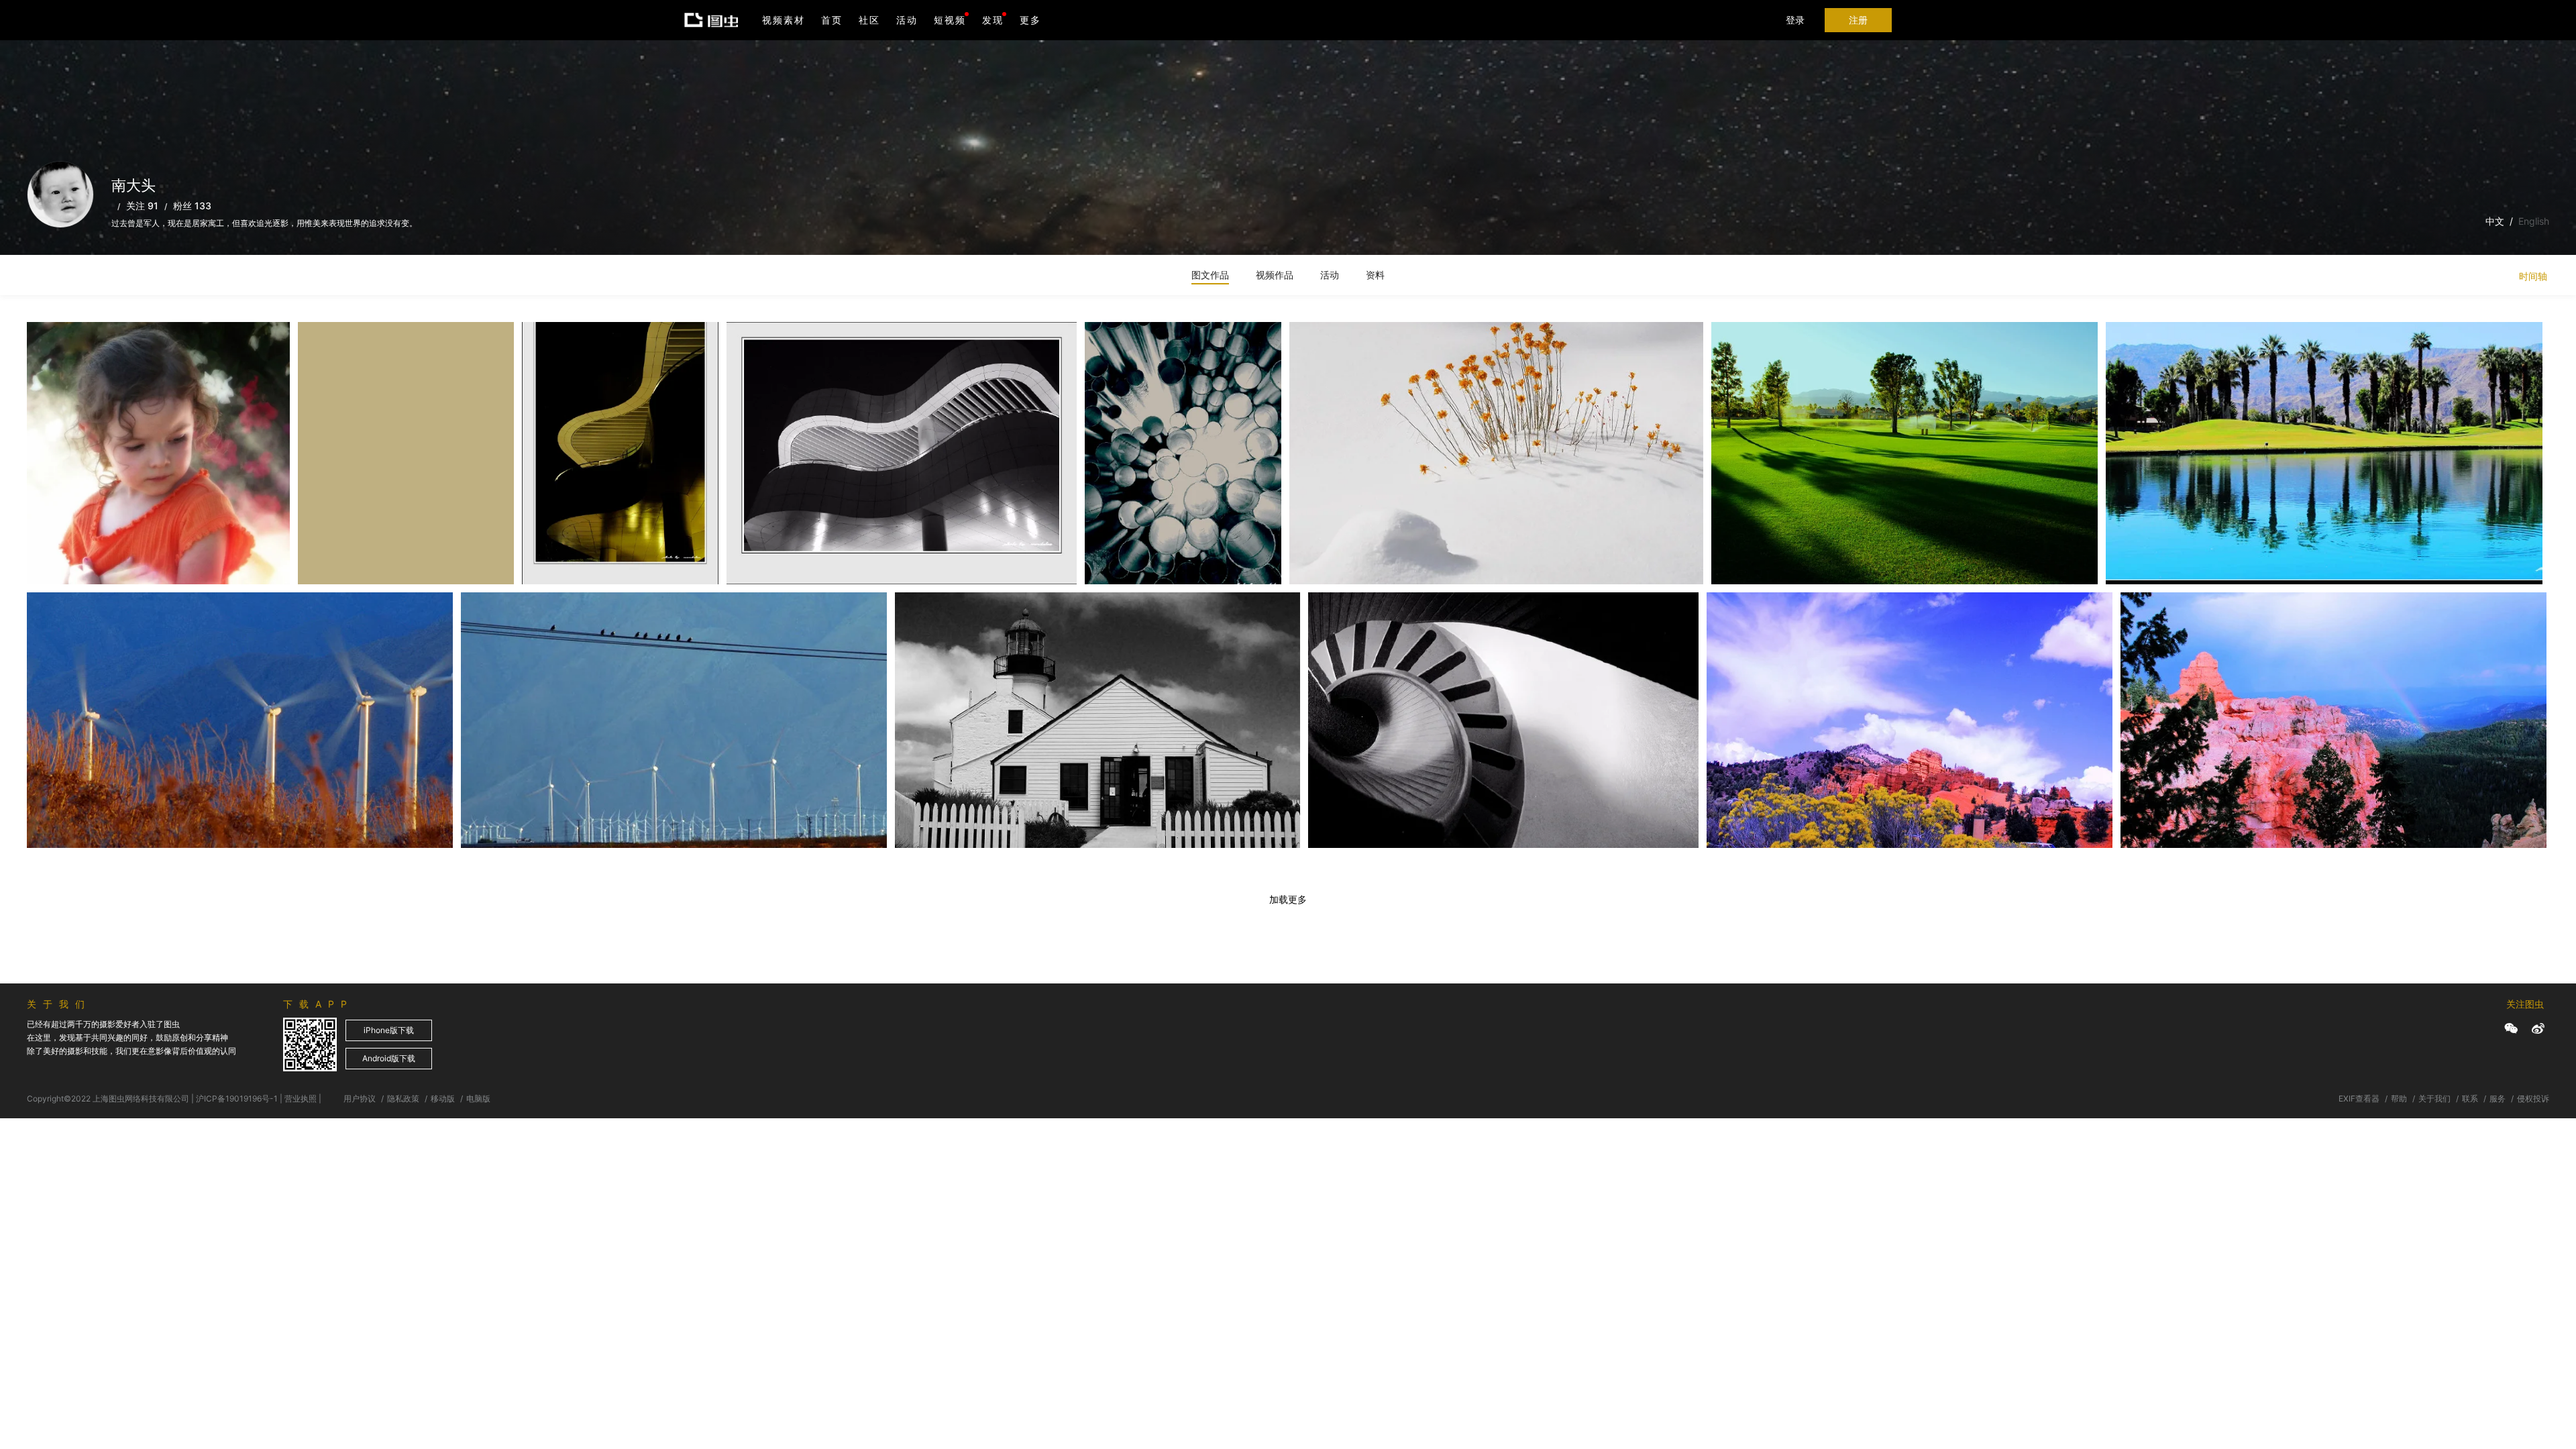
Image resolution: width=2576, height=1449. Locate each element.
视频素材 (784, 20)
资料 (1375, 275)
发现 (993, 20)
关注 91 (142, 206)
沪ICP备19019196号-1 (237, 1098)
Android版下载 (389, 1058)
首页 (832, 20)
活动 (907, 20)
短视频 (950, 20)
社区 (869, 20)
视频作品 (1275, 275)
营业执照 (301, 1098)
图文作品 (1210, 275)
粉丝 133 (192, 206)
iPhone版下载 (389, 1030)
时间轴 (2533, 276)
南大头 (60, 355)
